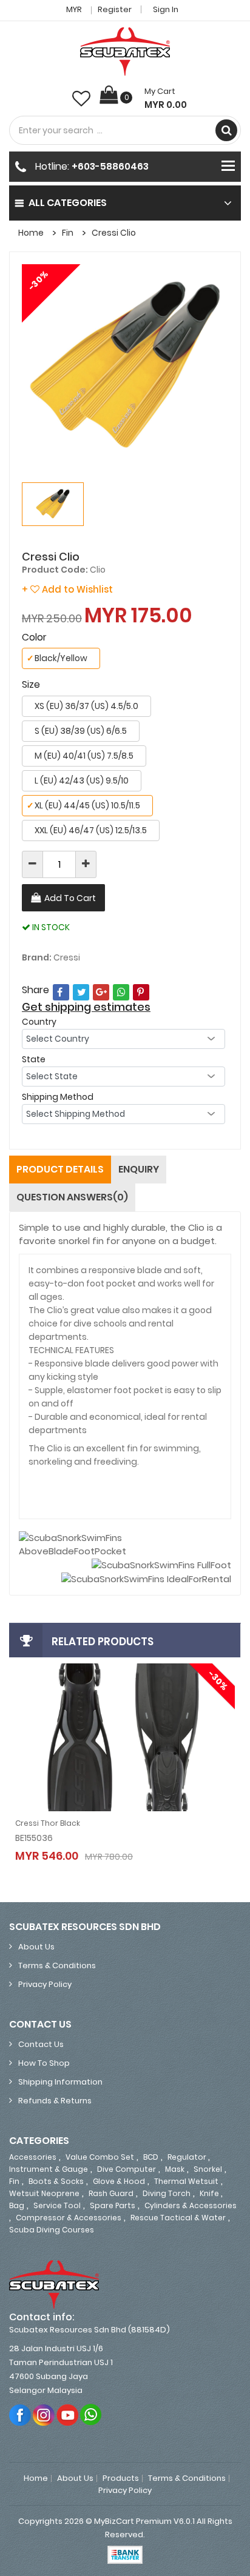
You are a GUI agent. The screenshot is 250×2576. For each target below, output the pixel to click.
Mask (175, 2169)
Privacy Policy (45, 1984)
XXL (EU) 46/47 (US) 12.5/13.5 (91, 830)
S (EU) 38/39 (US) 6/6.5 (81, 731)
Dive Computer (127, 2169)
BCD (151, 2157)
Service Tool (57, 2205)
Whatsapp (91, 2415)
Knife (210, 2193)
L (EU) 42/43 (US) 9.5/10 (82, 780)
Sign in (166, 9)
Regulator (188, 2157)
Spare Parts (113, 2205)
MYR (75, 9)
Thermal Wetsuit (186, 2181)
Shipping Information (60, 2082)
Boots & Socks (56, 2181)
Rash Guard (111, 2193)
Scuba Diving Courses (52, 2230)
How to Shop (44, 2063)
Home (31, 233)
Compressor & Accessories (69, 2218)
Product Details (60, 1169)
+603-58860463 (110, 166)
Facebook (20, 2415)
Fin (68, 233)
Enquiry (139, 1169)
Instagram (44, 2415)
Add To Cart (70, 898)
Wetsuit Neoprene (44, 2193)
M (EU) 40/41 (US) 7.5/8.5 (84, 756)
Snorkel (208, 2169)
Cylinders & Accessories (191, 2205)
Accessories (33, 2157)
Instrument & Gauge (49, 2169)
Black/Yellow (57, 658)
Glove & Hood (119, 2181)
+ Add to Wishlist (67, 589)
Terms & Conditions (57, 1965)
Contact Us (41, 2044)
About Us (36, 1947)
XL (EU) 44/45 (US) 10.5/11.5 (83, 805)
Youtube (68, 2415)
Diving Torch (167, 2193)
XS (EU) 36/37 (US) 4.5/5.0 (86, 706)
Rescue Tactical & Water (178, 2218)
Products (121, 2478)
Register (115, 9)
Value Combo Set (100, 2157)
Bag (17, 2205)
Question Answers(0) (72, 1197)
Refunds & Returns (55, 2101)
